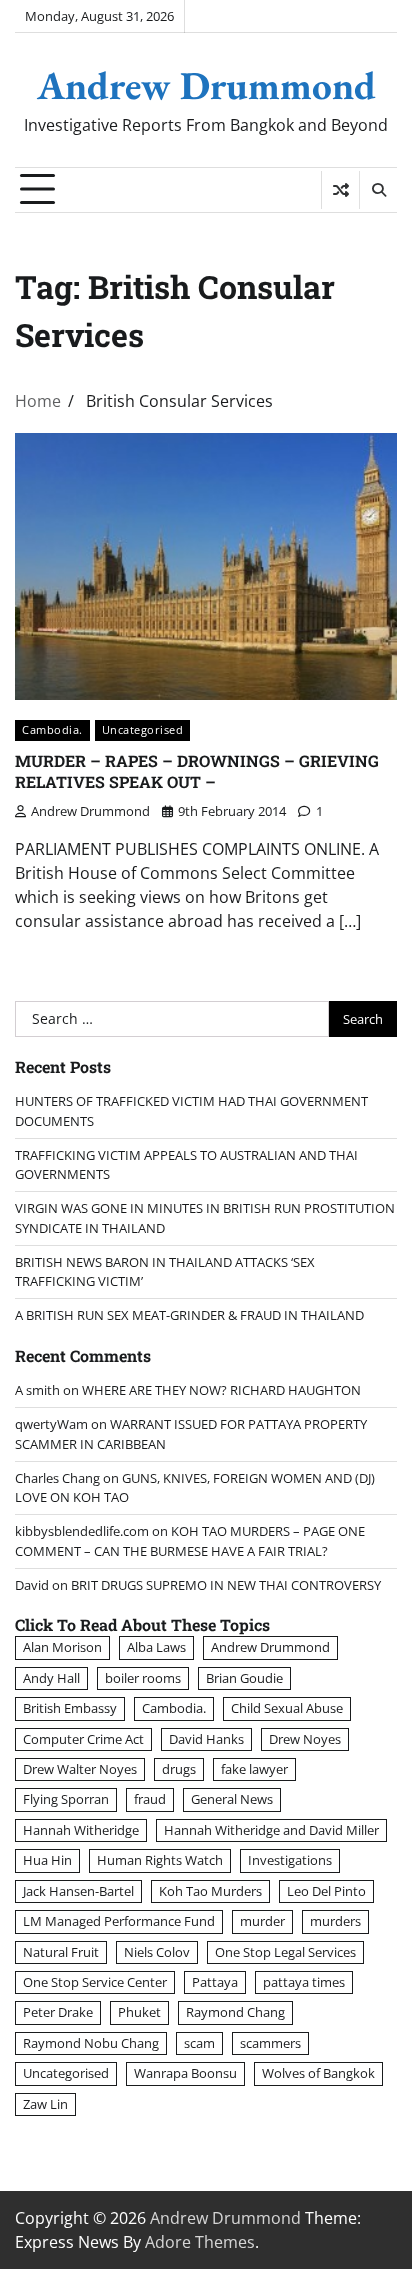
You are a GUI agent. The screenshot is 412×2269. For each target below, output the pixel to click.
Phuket (139, 2012)
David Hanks (206, 1739)
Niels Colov (157, 1952)
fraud (150, 1799)
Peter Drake (58, 2012)
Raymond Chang (235, 2012)
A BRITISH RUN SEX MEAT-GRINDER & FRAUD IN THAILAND (189, 1315)
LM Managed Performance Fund (119, 1921)
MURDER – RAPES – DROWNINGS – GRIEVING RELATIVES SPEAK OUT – (197, 771)
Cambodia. (52, 729)
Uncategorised (143, 729)
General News (232, 1799)
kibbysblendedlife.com (82, 1531)
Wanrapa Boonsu (185, 2073)
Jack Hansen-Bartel (78, 1891)
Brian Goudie (244, 1678)
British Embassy (70, 1708)
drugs (179, 1769)
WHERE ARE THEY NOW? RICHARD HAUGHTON (221, 1390)
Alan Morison (62, 1647)
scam (199, 2043)
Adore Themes (200, 2242)
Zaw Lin (45, 2104)
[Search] (378, 190)
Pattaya (215, 1982)
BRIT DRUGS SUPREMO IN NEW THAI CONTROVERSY (226, 1585)
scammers (270, 2043)
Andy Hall (51, 1678)
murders (335, 1921)
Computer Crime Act (83, 1739)
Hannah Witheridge (81, 1830)
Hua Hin (47, 1860)
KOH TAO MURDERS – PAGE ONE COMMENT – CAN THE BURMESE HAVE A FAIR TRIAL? (190, 1540)
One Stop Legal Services (285, 1952)
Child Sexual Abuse (287, 1708)
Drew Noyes (305, 1739)
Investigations (290, 1860)
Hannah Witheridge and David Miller (271, 1830)
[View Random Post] (340, 190)
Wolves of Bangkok (318, 2073)
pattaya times (304, 1982)
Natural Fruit (61, 1952)
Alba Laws (156, 1647)
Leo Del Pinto (326, 1891)
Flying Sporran (66, 1799)
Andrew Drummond (206, 85)
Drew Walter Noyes (80, 1769)
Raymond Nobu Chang (91, 2043)
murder (262, 1921)
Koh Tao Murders (210, 1891)
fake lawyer (254, 1769)
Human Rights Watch (160, 1860)
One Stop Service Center (95, 1982)
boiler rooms (143, 1678)
